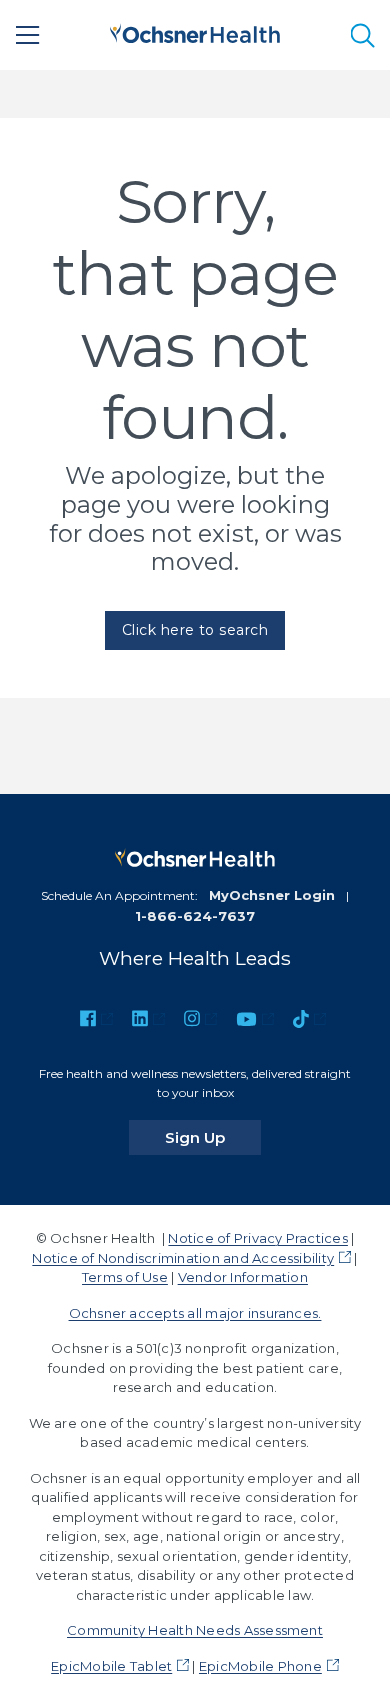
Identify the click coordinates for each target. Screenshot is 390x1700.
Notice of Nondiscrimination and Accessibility (183, 1258)
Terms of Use (125, 1277)
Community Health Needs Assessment (195, 1630)
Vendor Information (243, 1277)
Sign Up (213, 1137)
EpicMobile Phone (260, 1666)
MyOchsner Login (272, 895)
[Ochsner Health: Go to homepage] (195, 31)
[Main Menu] (28, 35)
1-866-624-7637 (195, 916)
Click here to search (195, 630)
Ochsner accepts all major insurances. (195, 1313)
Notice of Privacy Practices (257, 1238)
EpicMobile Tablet (111, 1666)
